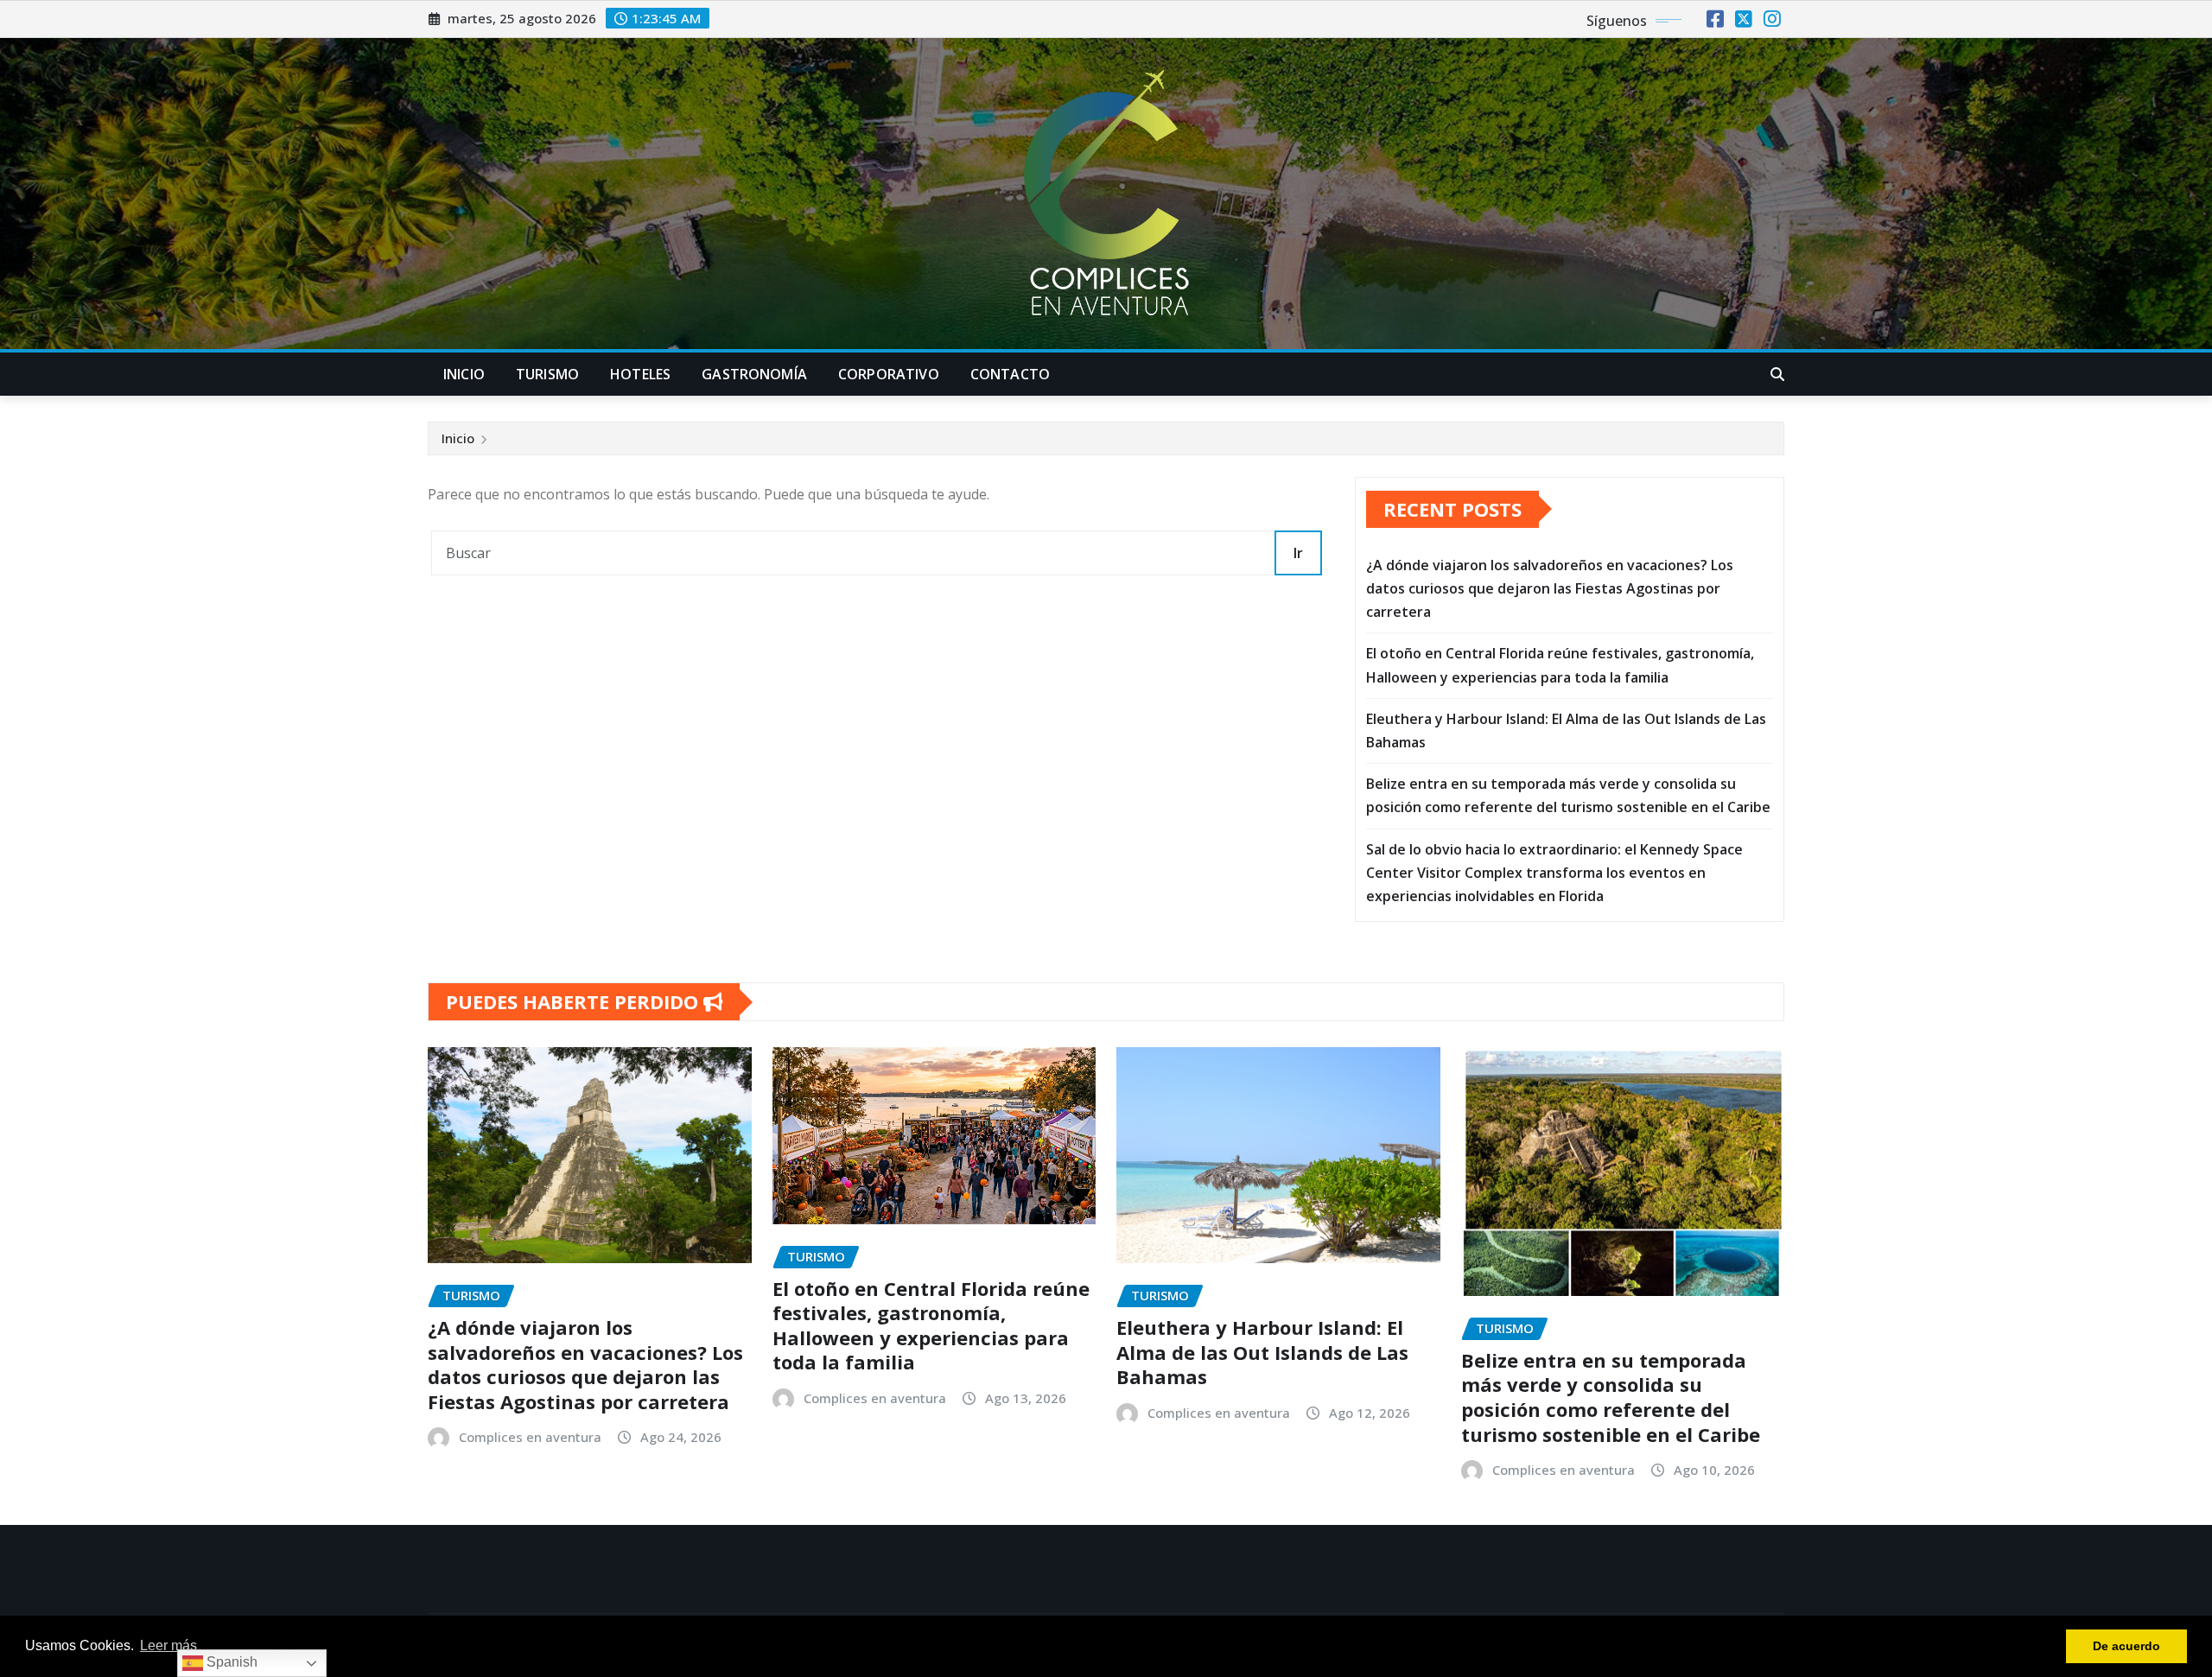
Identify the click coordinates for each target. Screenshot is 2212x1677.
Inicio (458, 438)
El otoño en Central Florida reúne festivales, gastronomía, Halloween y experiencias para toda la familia (931, 1325)
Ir (1298, 553)
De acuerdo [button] (2126, 1646)
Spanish (230, 1662)
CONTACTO (1010, 374)
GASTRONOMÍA (754, 374)
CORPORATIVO (889, 374)
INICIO (464, 374)
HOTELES (640, 374)
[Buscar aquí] (1777, 374)
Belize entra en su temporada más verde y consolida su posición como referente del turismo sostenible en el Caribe (1611, 1397)
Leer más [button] (168, 1645)
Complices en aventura (530, 1437)
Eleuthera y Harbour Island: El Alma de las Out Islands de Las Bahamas (1262, 1352)
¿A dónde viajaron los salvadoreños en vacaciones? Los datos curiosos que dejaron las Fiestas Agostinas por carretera (1550, 588)
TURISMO (547, 374)
